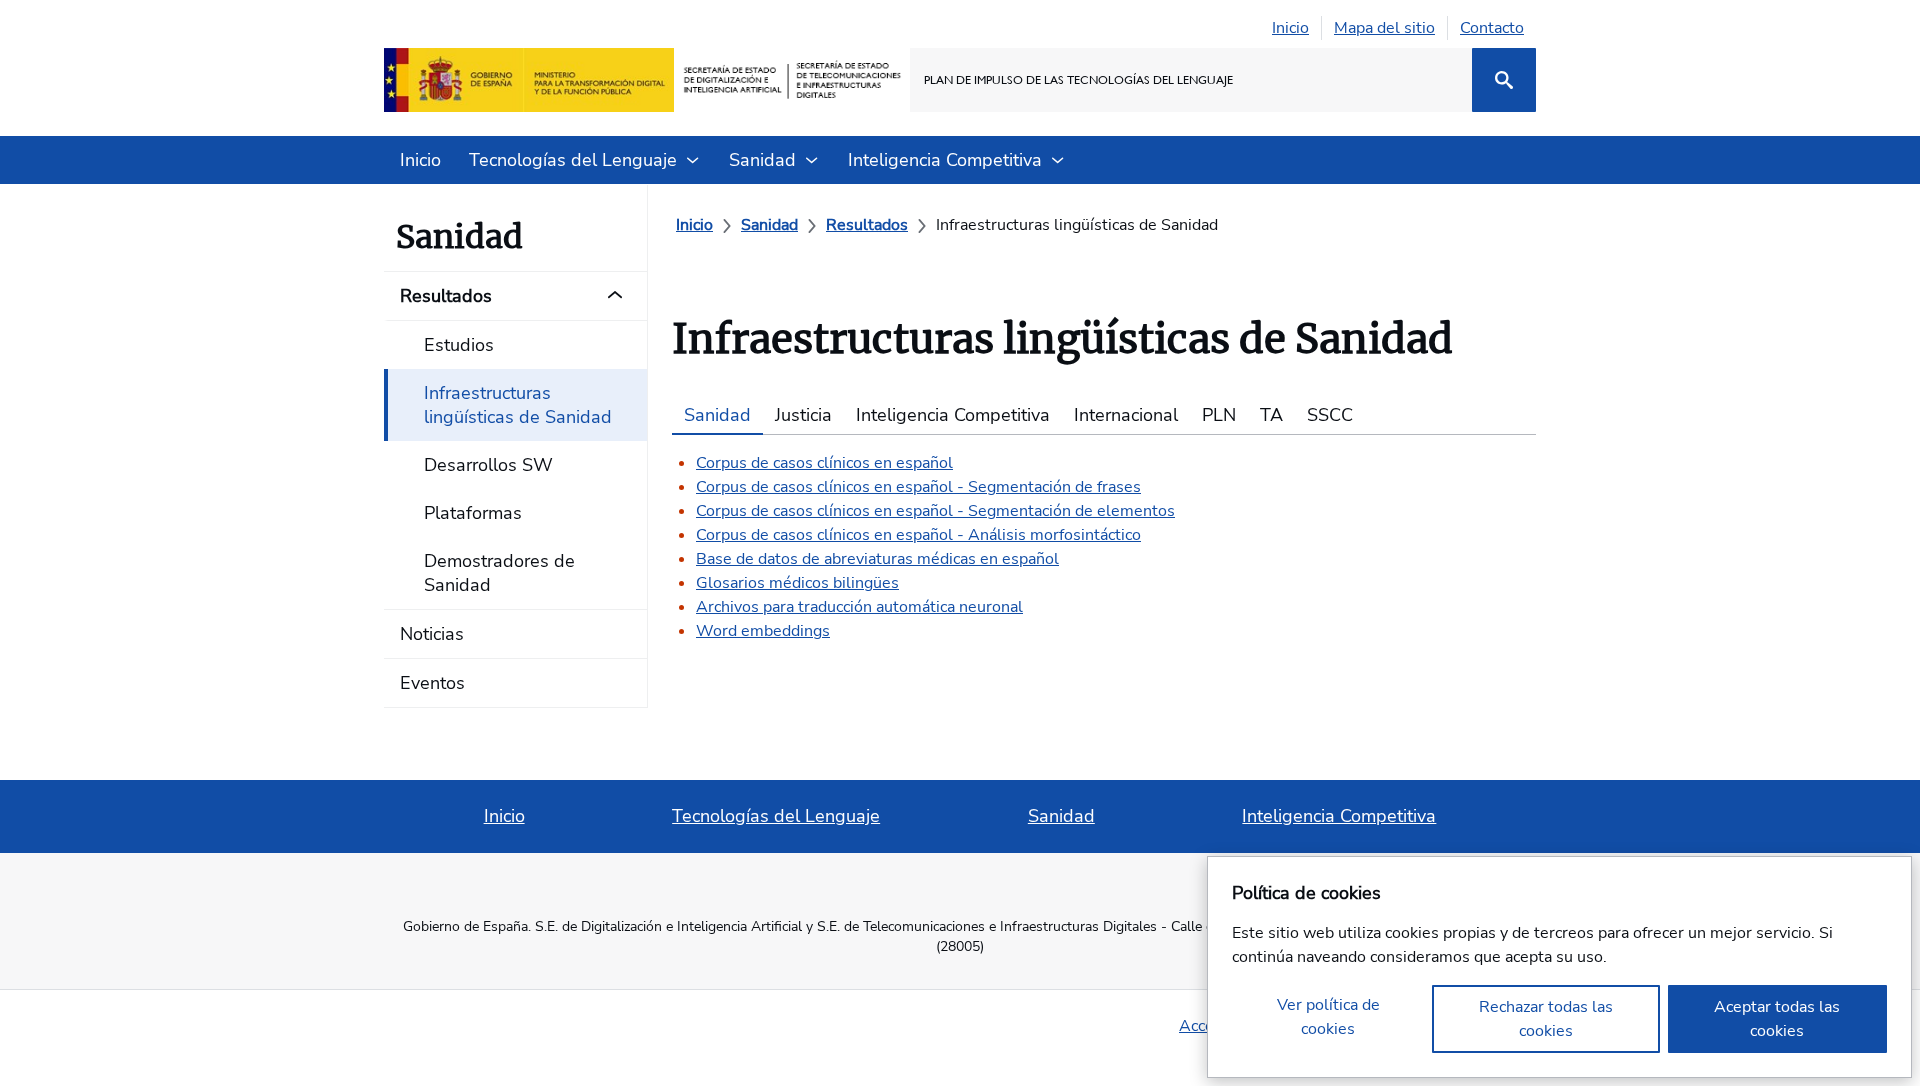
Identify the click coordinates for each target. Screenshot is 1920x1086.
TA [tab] (1271, 415)
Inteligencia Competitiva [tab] (953, 415)
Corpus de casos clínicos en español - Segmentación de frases (918, 487)
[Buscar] (1504, 80)
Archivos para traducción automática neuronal (859, 607)
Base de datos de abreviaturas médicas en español (877, 559)
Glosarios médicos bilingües (797, 583)
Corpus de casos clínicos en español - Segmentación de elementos (935, 511)
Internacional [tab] (1126, 415)
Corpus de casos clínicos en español (824, 463)
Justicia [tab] (803, 415)
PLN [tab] (1219, 415)
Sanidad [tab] (717, 415)
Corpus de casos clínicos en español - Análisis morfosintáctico (918, 535)
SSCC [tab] (1330, 415)
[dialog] (1559, 967)
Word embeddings (763, 631)
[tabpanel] (1104, 539)
